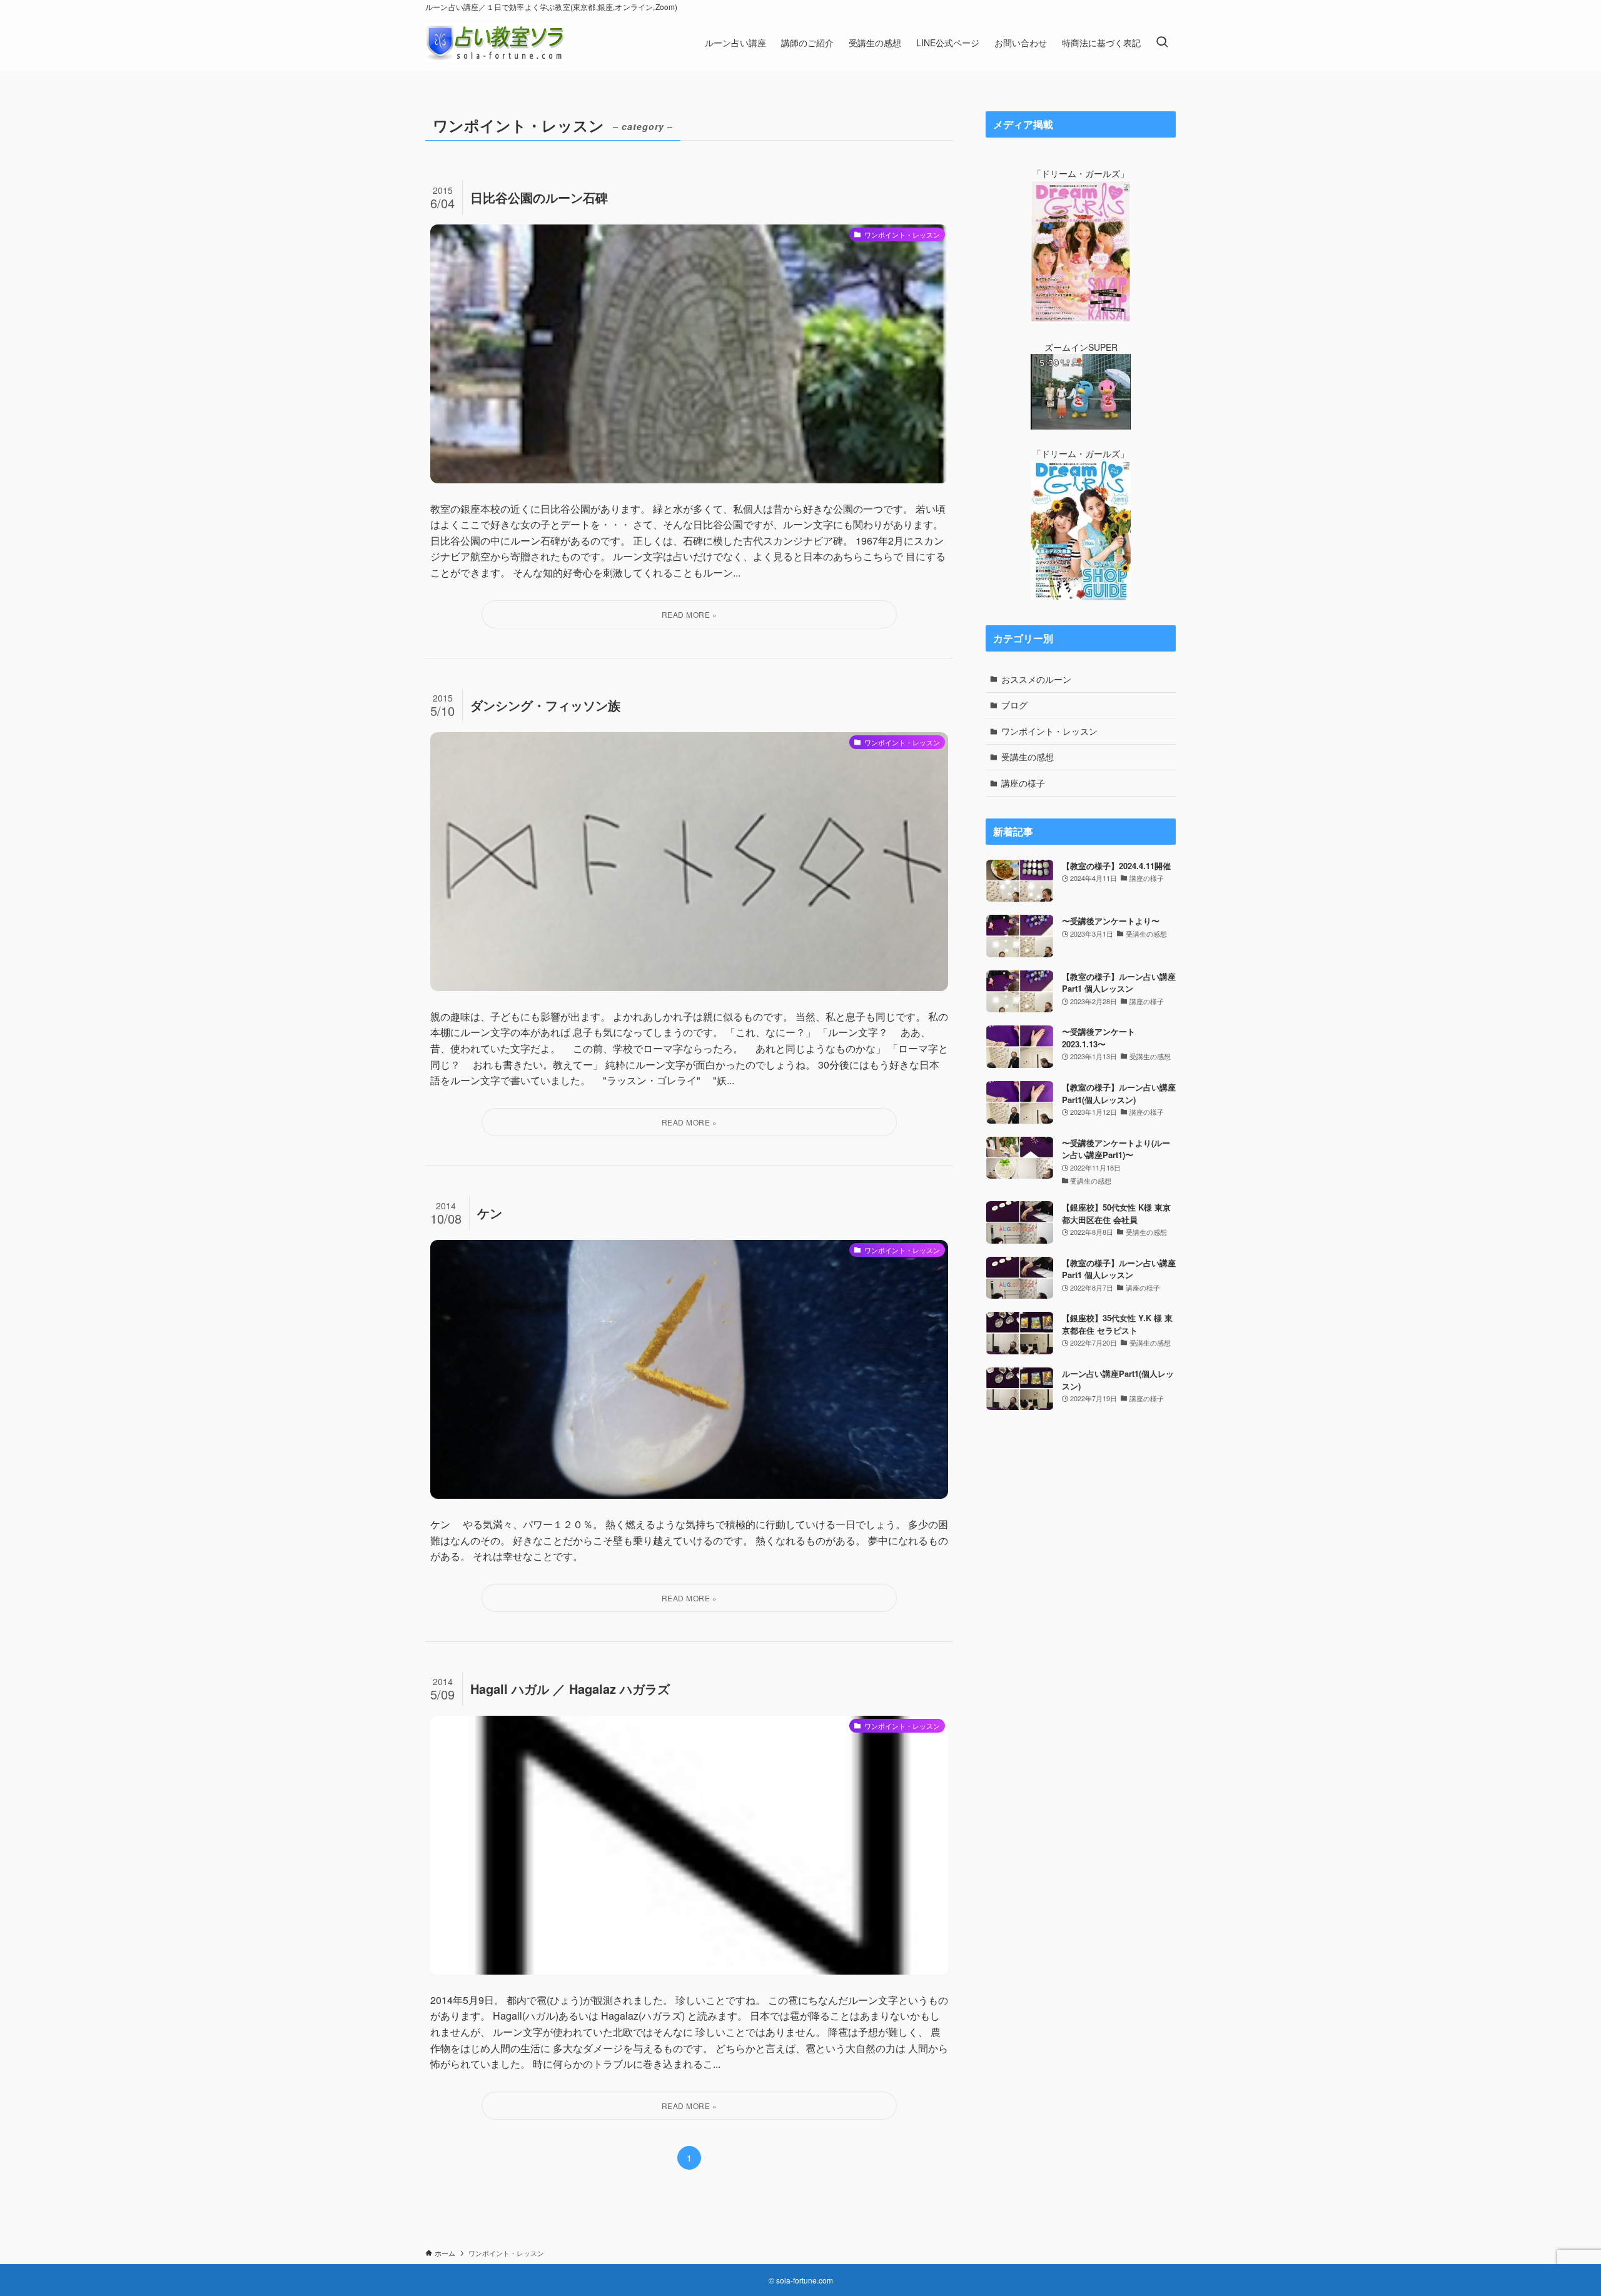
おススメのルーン (1036, 679)
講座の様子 (1023, 783)
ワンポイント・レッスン (1049, 731)
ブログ (1014, 705)
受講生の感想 (1028, 757)
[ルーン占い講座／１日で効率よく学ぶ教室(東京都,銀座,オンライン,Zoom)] (496, 43)
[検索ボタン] (1162, 43)
